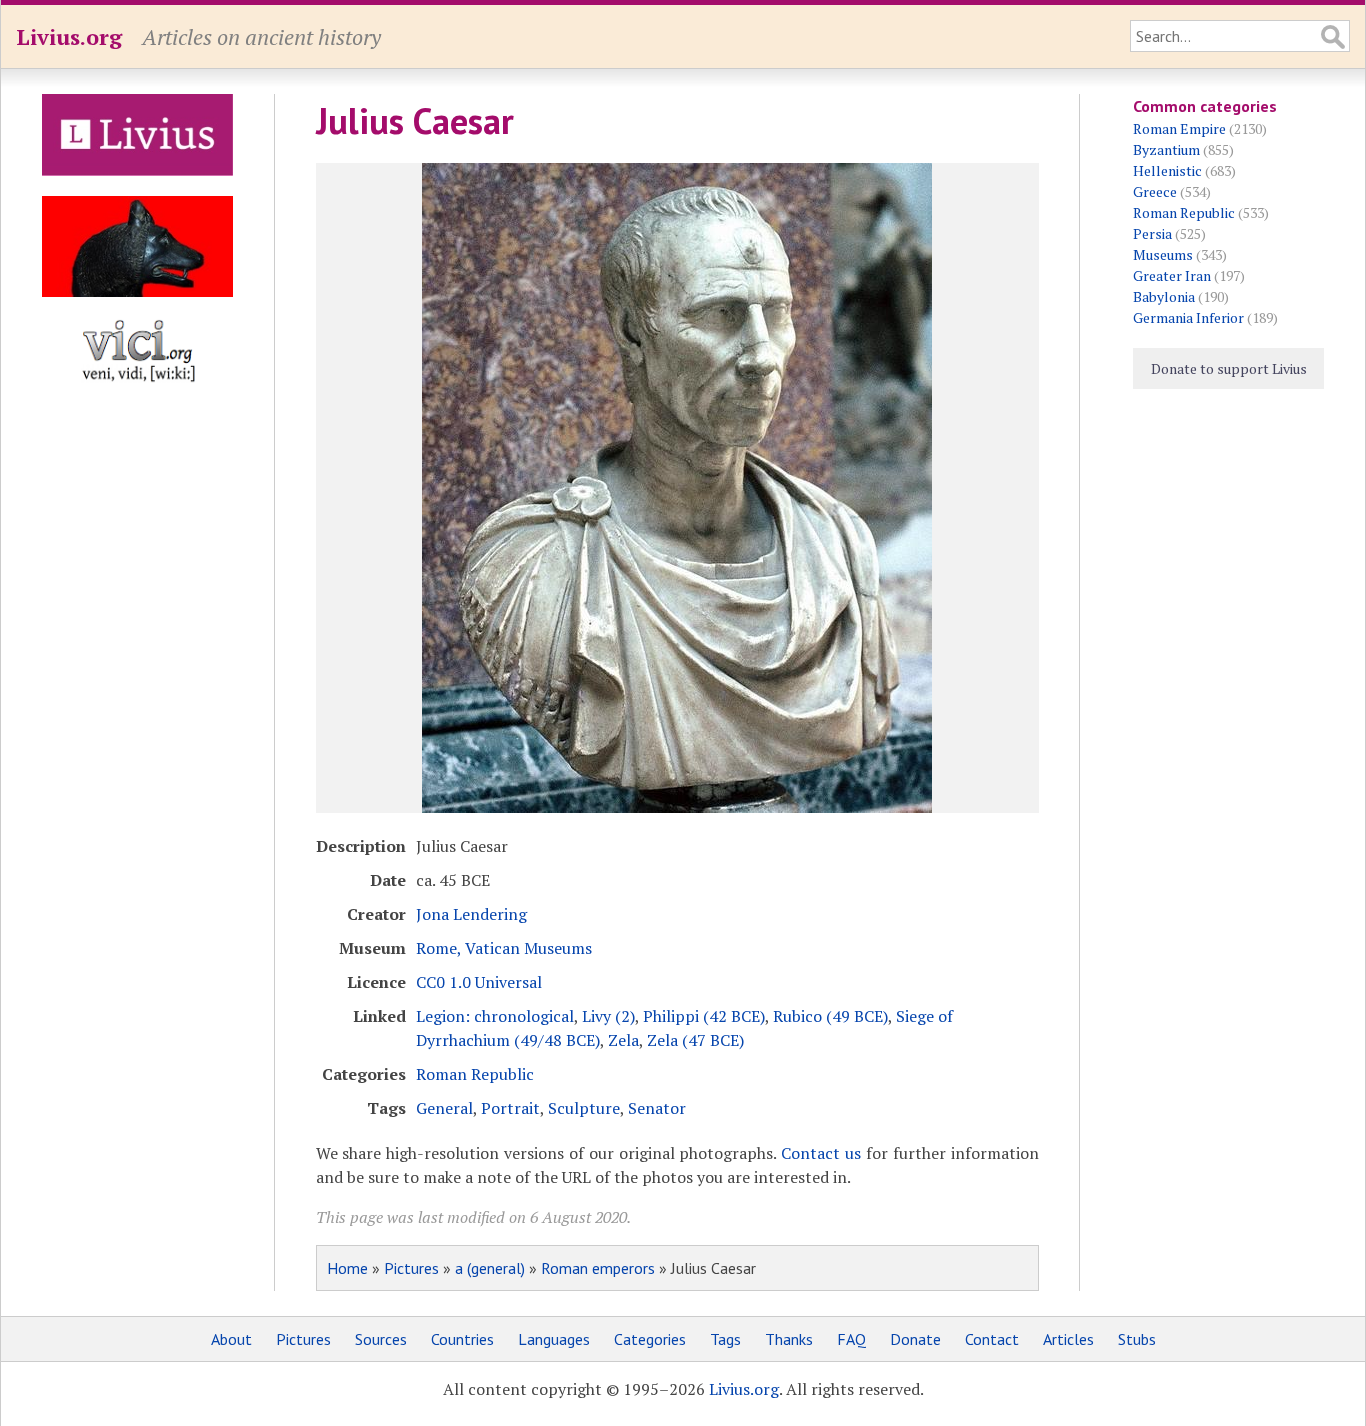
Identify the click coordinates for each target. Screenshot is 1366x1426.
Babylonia (1164, 296)
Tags (725, 1339)
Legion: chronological (495, 1016)
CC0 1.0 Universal (479, 982)
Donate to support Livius (1229, 368)
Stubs (1137, 1339)
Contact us (821, 1153)
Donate (915, 1339)
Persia (1152, 233)
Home (347, 1268)
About (231, 1339)
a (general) (490, 1268)
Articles (1068, 1339)
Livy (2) (608, 1016)
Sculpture (584, 1108)
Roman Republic (475, 1074)
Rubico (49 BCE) (830, 1016)
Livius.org (69, 36)
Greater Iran (1172, 275)
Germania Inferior (1188, 317)
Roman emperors (598, 1268)
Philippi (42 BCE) (704, 1016)
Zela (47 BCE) (695, 1040)
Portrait (510, 1108)
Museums (1163, 254)
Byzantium (1166, 149)
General (444, 1108)
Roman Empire (1179, 128)
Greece (1155, 191)
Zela (623, 1040)
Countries (462, 1339)
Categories (650, 1339)
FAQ (851, 1339)
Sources (381, 1339)
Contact (992, 1339)
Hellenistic (1167, 170)
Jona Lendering (471, 914)
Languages (554, 1339)
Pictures (411, 1268)
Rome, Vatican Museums (504, 948)
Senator (657, 1108)
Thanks (789, 1339)
